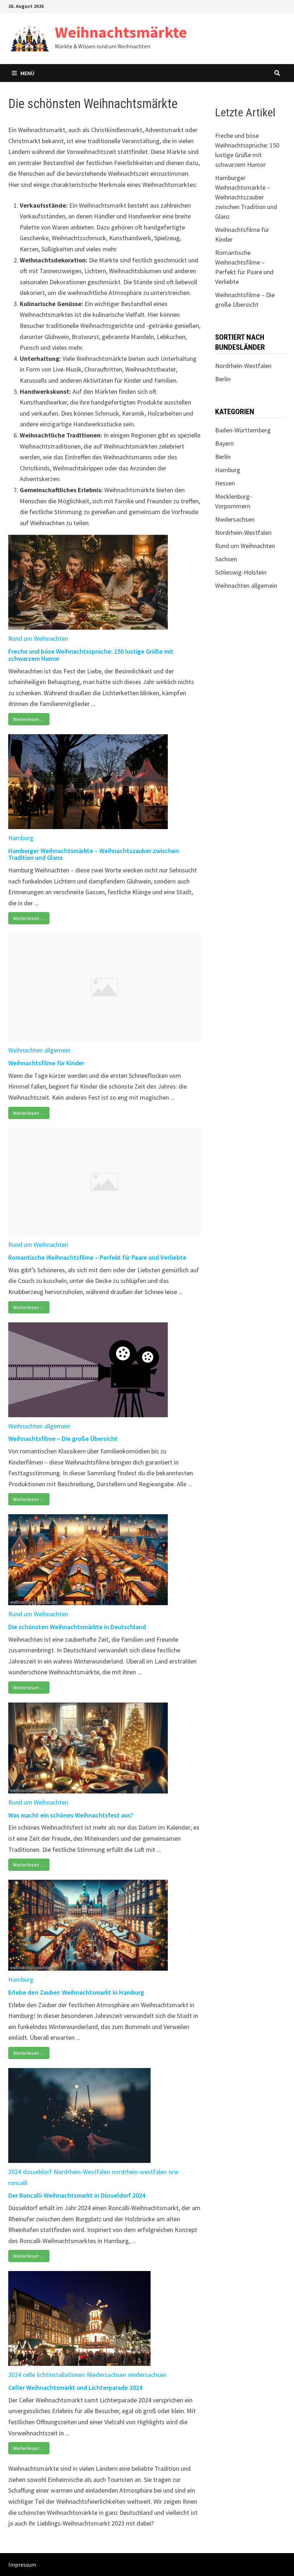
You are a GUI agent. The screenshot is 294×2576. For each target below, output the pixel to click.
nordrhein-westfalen (139, 2172)
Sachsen (226, 559)
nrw (174, 2172)
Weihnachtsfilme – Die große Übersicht (63, 1439)
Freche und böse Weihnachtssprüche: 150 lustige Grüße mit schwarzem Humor (91, 655)
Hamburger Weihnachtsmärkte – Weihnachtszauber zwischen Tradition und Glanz (94, 854)
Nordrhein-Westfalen (82, 2172)
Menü (27, 73)
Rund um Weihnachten (38, 638)
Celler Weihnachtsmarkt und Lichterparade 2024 (75, 2388)
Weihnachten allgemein (39, 1050)
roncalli (18, 2183)
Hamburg (21, 838)
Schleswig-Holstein (241, 572)
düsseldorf (37, 2172)
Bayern (224, 443)
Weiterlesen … (29, 719)
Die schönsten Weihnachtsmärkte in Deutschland (77, 1627)
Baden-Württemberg (243, 430)
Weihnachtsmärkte (121, 32)
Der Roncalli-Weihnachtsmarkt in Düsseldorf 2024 (77, 2195)
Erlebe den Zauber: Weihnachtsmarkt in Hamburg (76, 1992)
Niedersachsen (106, 2375)
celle (29, 2375)
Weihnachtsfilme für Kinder (46, 1063)
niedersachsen (147, 2375)
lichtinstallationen (61, 2375)
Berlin (223, 379)
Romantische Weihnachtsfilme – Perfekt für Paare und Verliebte (97, 1257)
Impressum (22, 2565)
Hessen (225, 483)
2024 (15, 2172)
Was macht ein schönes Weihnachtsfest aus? (71, 1815)
